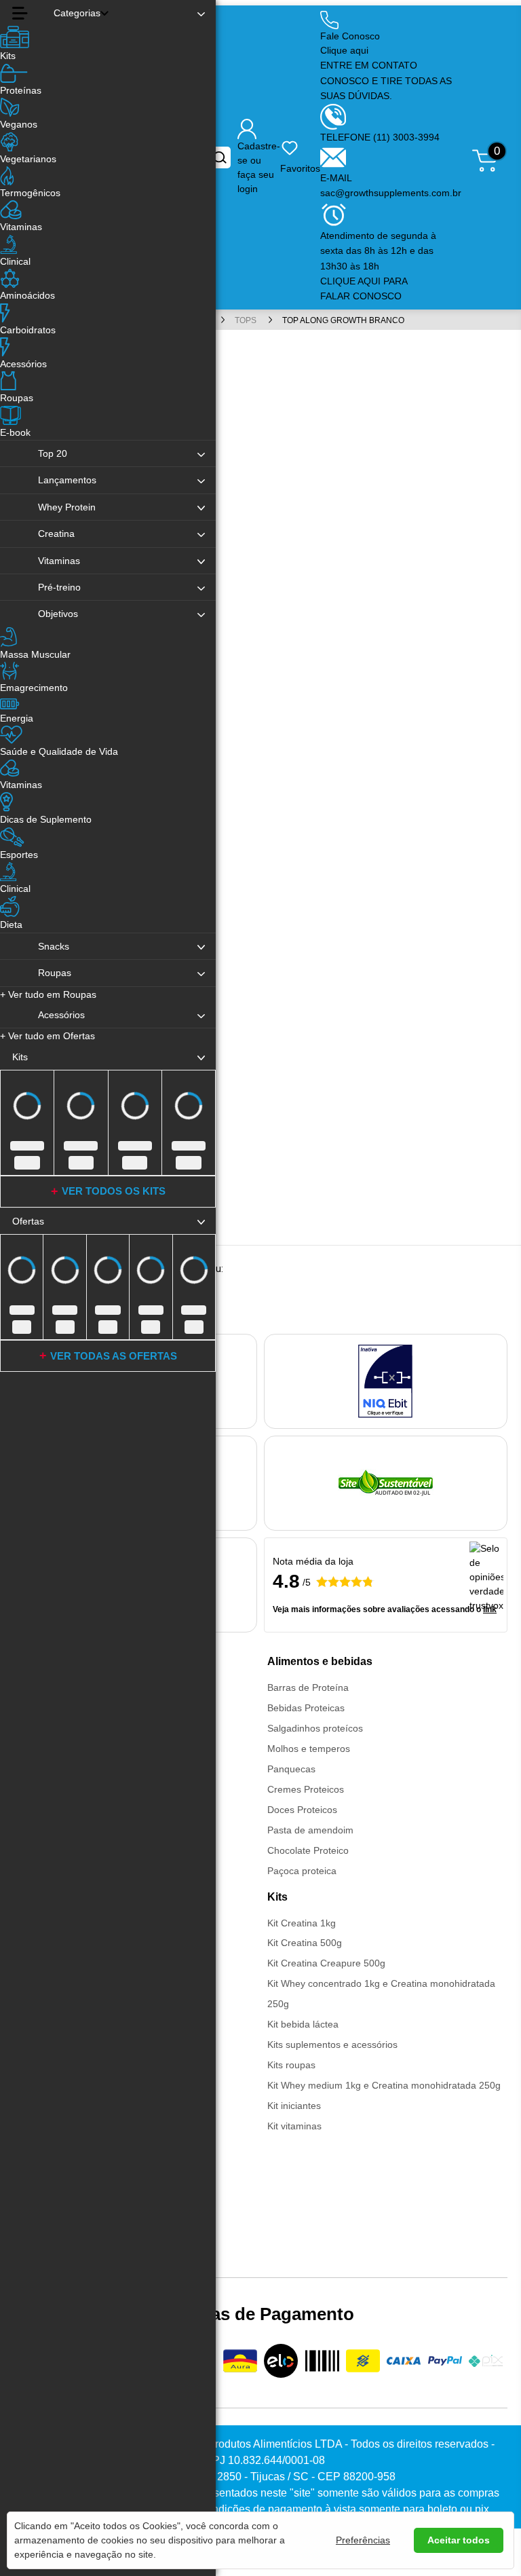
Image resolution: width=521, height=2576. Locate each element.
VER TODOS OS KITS (114, 1191)
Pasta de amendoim (310, 1830)
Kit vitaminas (294, 2126)
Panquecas (291, 1769)
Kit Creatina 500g (305, 1943)
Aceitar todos (459, 2540)
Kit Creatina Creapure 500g (326, 1963)
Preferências (363, 2540)
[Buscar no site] (220, 157)
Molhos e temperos (309, 1749)
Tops (247, 320)
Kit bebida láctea (303, 2024)
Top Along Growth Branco (343, 320)
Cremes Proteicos (306, 1789)
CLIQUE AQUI (352, 281)
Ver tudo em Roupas (48, 994)
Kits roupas (291, 2065)
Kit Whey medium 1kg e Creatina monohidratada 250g (384, 2085)
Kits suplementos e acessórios (332, 2045)
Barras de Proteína (308, 1687)
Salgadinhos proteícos (315, 1728)
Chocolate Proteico (308, 1850)
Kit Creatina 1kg (302, 1923)
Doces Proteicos (302, 1810)
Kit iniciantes (294, 2106)
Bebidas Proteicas (306, 1708)
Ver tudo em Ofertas (47, 1036)
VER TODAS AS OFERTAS (114, 1356)
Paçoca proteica (302, 1871)
